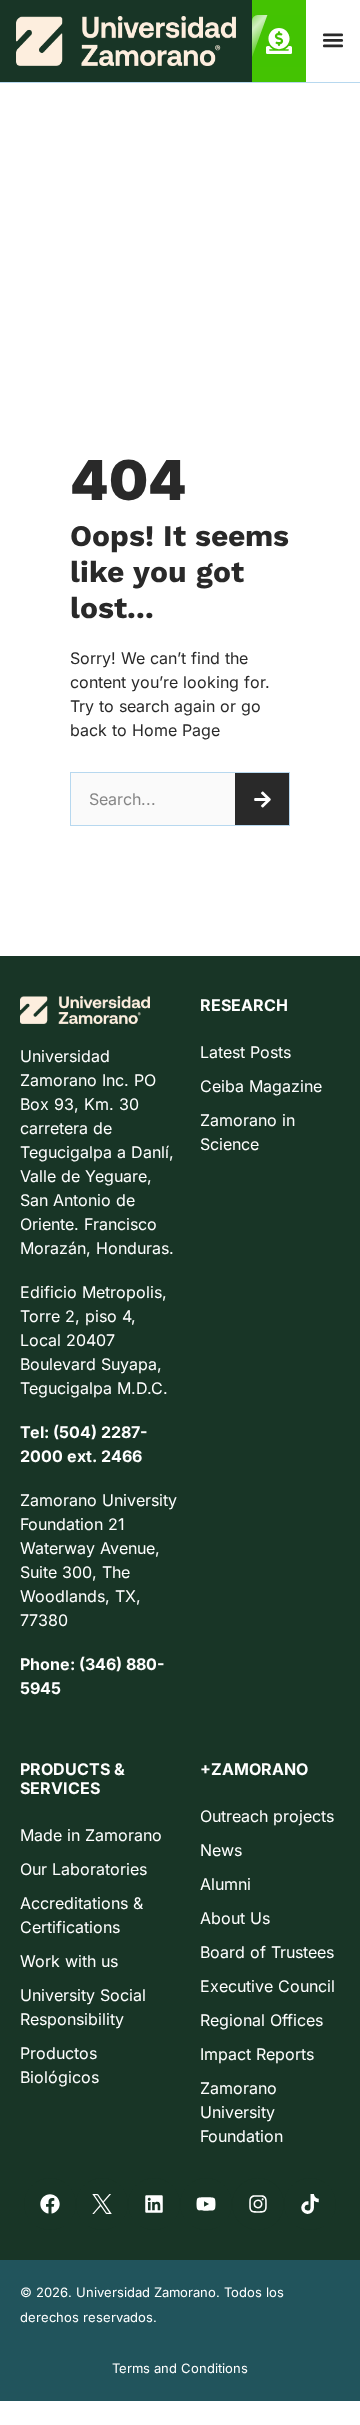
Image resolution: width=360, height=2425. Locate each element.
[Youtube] (206, 2204)
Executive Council (267, 1986)
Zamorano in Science (247, 1132)
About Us (235, 1918)
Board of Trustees (267, 1952)
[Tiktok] (310, 2204)
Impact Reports (257, 2054)
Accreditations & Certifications (81, 1915)
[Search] (262, 799)
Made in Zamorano (91, 1835)
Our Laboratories (83, 1869)
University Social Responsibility (83, 2007)
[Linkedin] (154, 2204)
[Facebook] (50, 2204)
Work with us (69, 1961)
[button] (333, 40)
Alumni (225, 1884)
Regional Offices (261, 2020)
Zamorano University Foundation (241, 2112)
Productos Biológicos (59, 2065)
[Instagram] (258, 2204)
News (221, 1850)
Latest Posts (245, 1052)
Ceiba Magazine (261, 1086)
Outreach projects (267, 1816)
